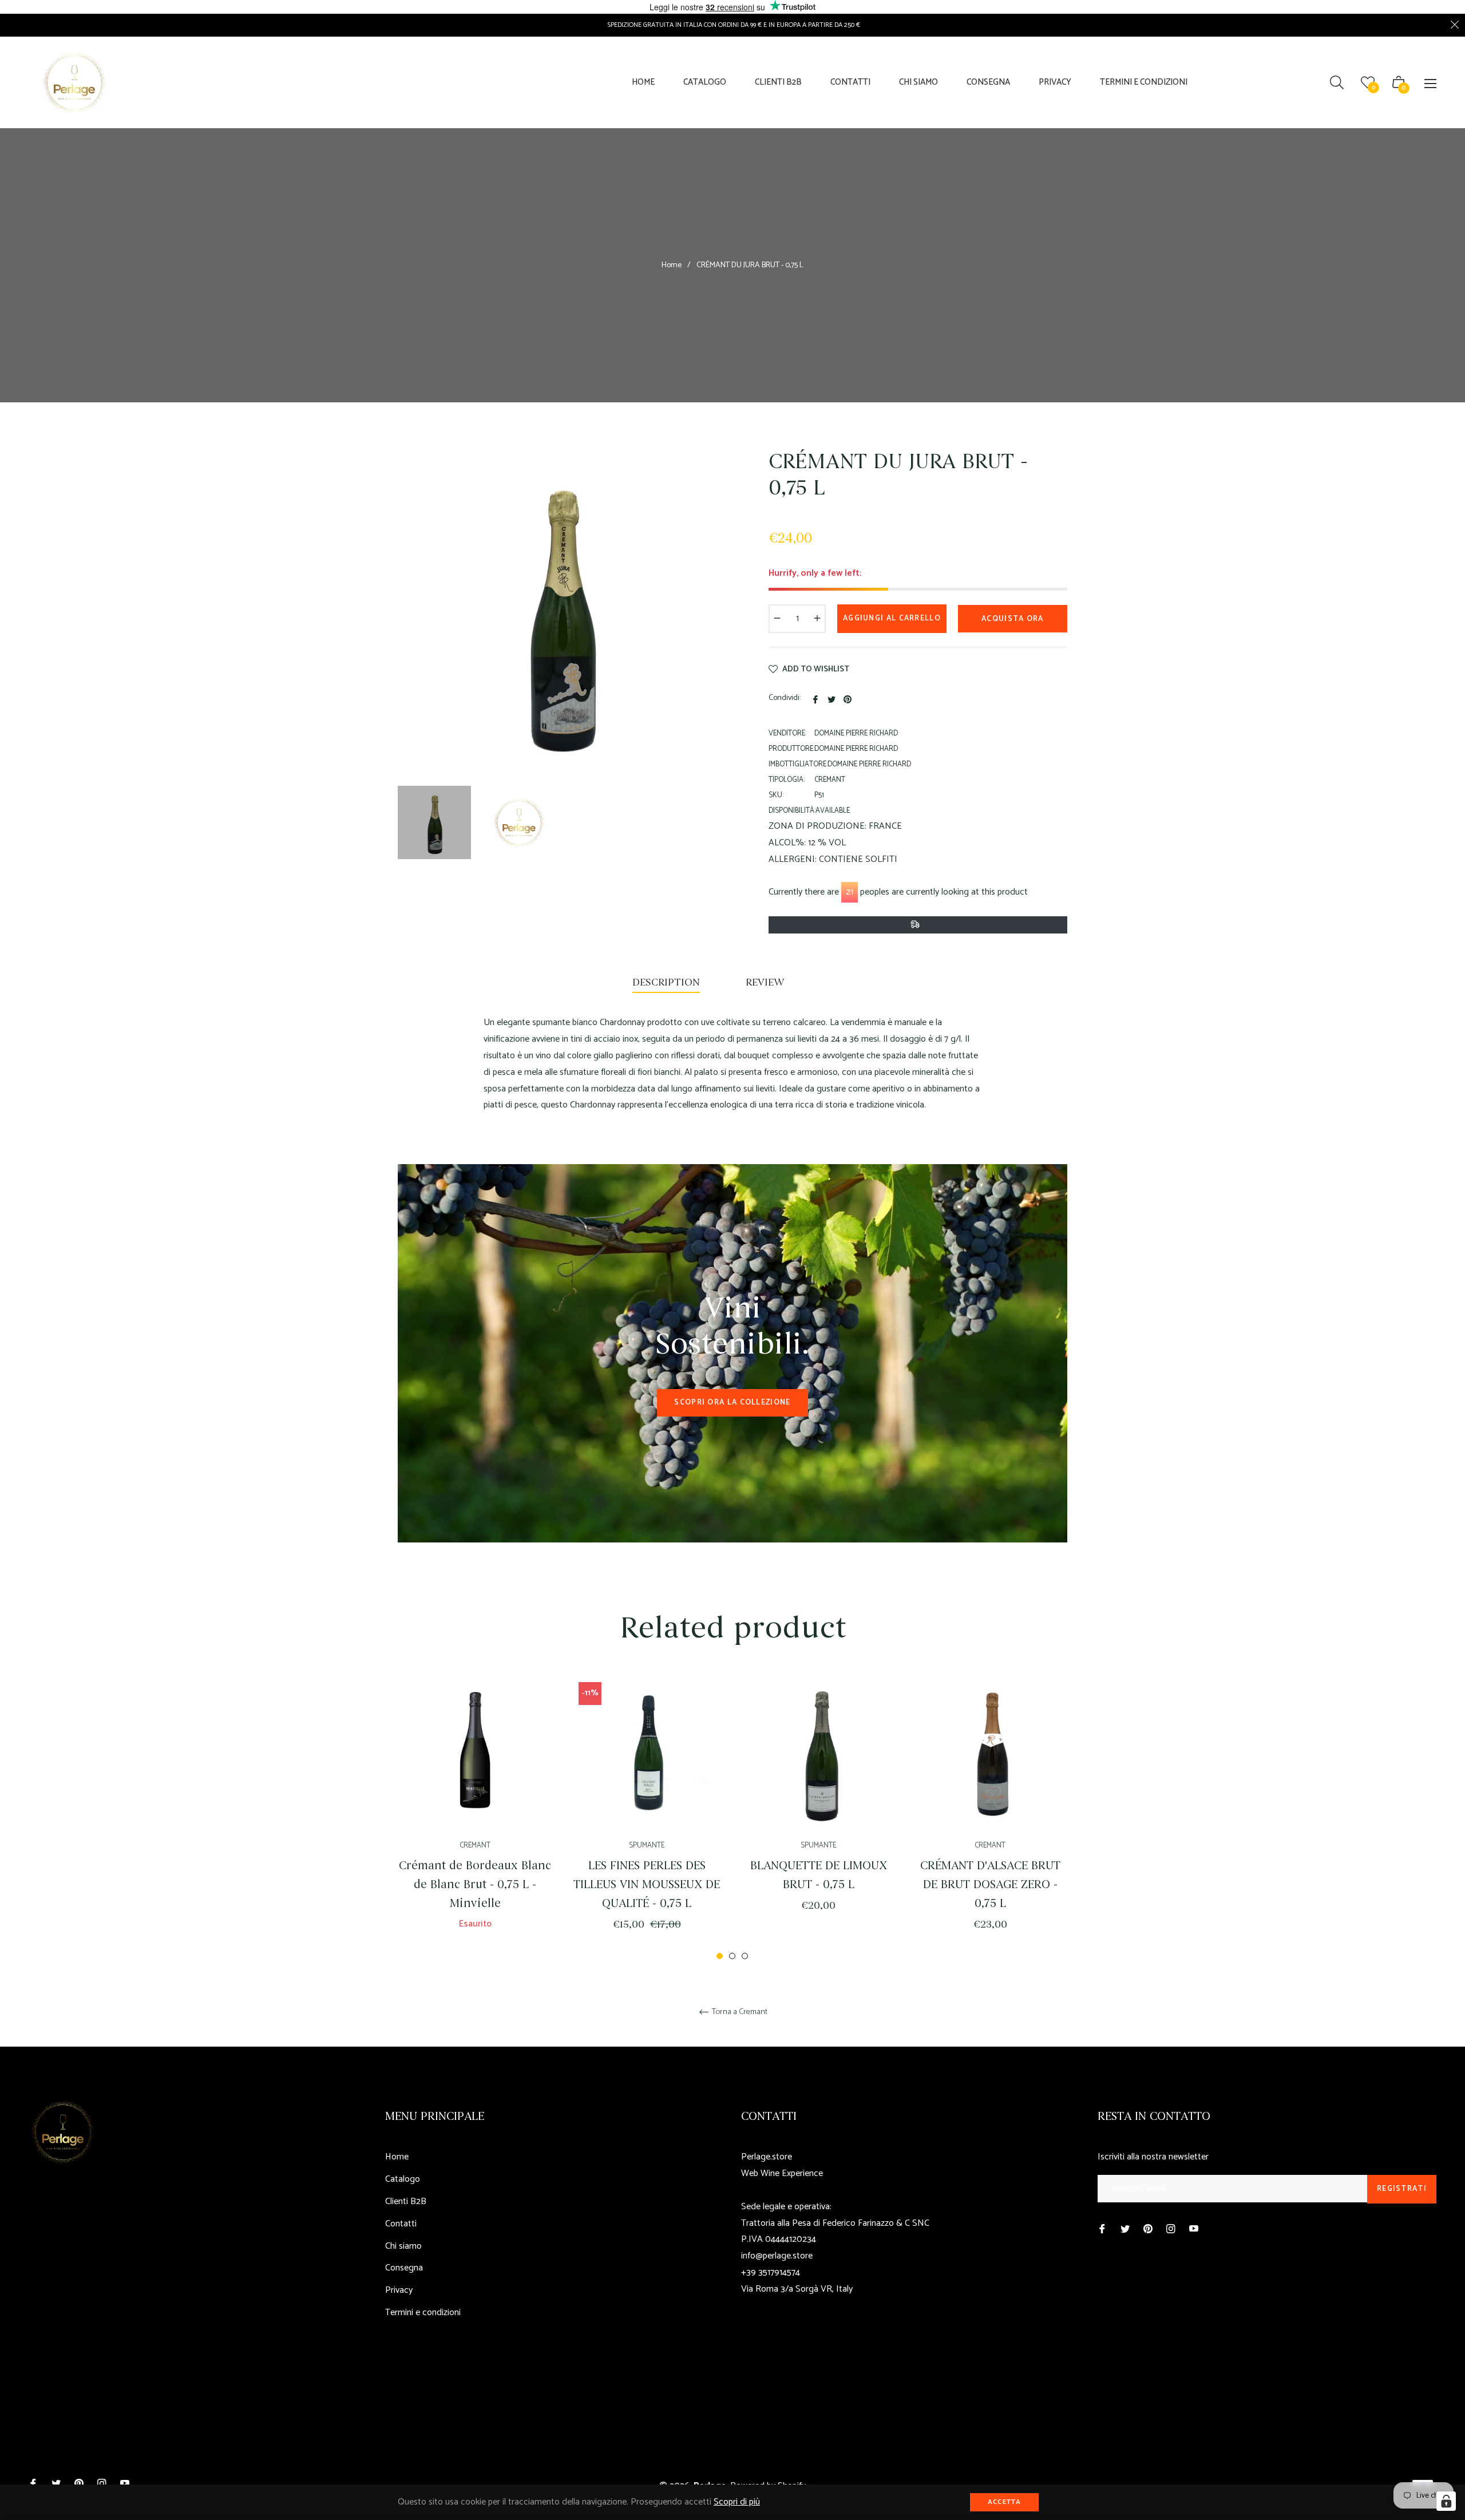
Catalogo (403, 2179)
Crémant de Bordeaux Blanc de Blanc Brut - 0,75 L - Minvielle (475, 1884)
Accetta (1004, 2502)
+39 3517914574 (771, 2272)
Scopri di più (737, 2502)
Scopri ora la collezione (732, 1403)
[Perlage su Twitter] (1125, 2229)
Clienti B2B (406, 2201)
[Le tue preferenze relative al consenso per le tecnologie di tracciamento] (1446, 2501)
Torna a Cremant (739, 2013)
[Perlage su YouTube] (1194, 2229)
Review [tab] (766, 982)
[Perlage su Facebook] (1102, 2229)
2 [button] (732, 1956)
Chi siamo (403, 2246)
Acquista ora (1013, 619)
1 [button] (720, 1956)
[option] (475, 1817)
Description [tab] (666, 982)
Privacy (399, 2290)
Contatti (401, 2224)
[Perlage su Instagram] (1171, 2229)
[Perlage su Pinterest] (1148, 2229)
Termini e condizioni (423, 2313)
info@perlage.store (777, 2256)
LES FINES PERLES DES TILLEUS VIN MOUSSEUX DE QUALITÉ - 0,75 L (647, 1884)
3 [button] (745, 1956)
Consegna (404, 2268)
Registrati (1402, 2189)
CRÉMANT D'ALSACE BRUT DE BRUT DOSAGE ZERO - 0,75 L (990, 1884)
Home (672, 266)
